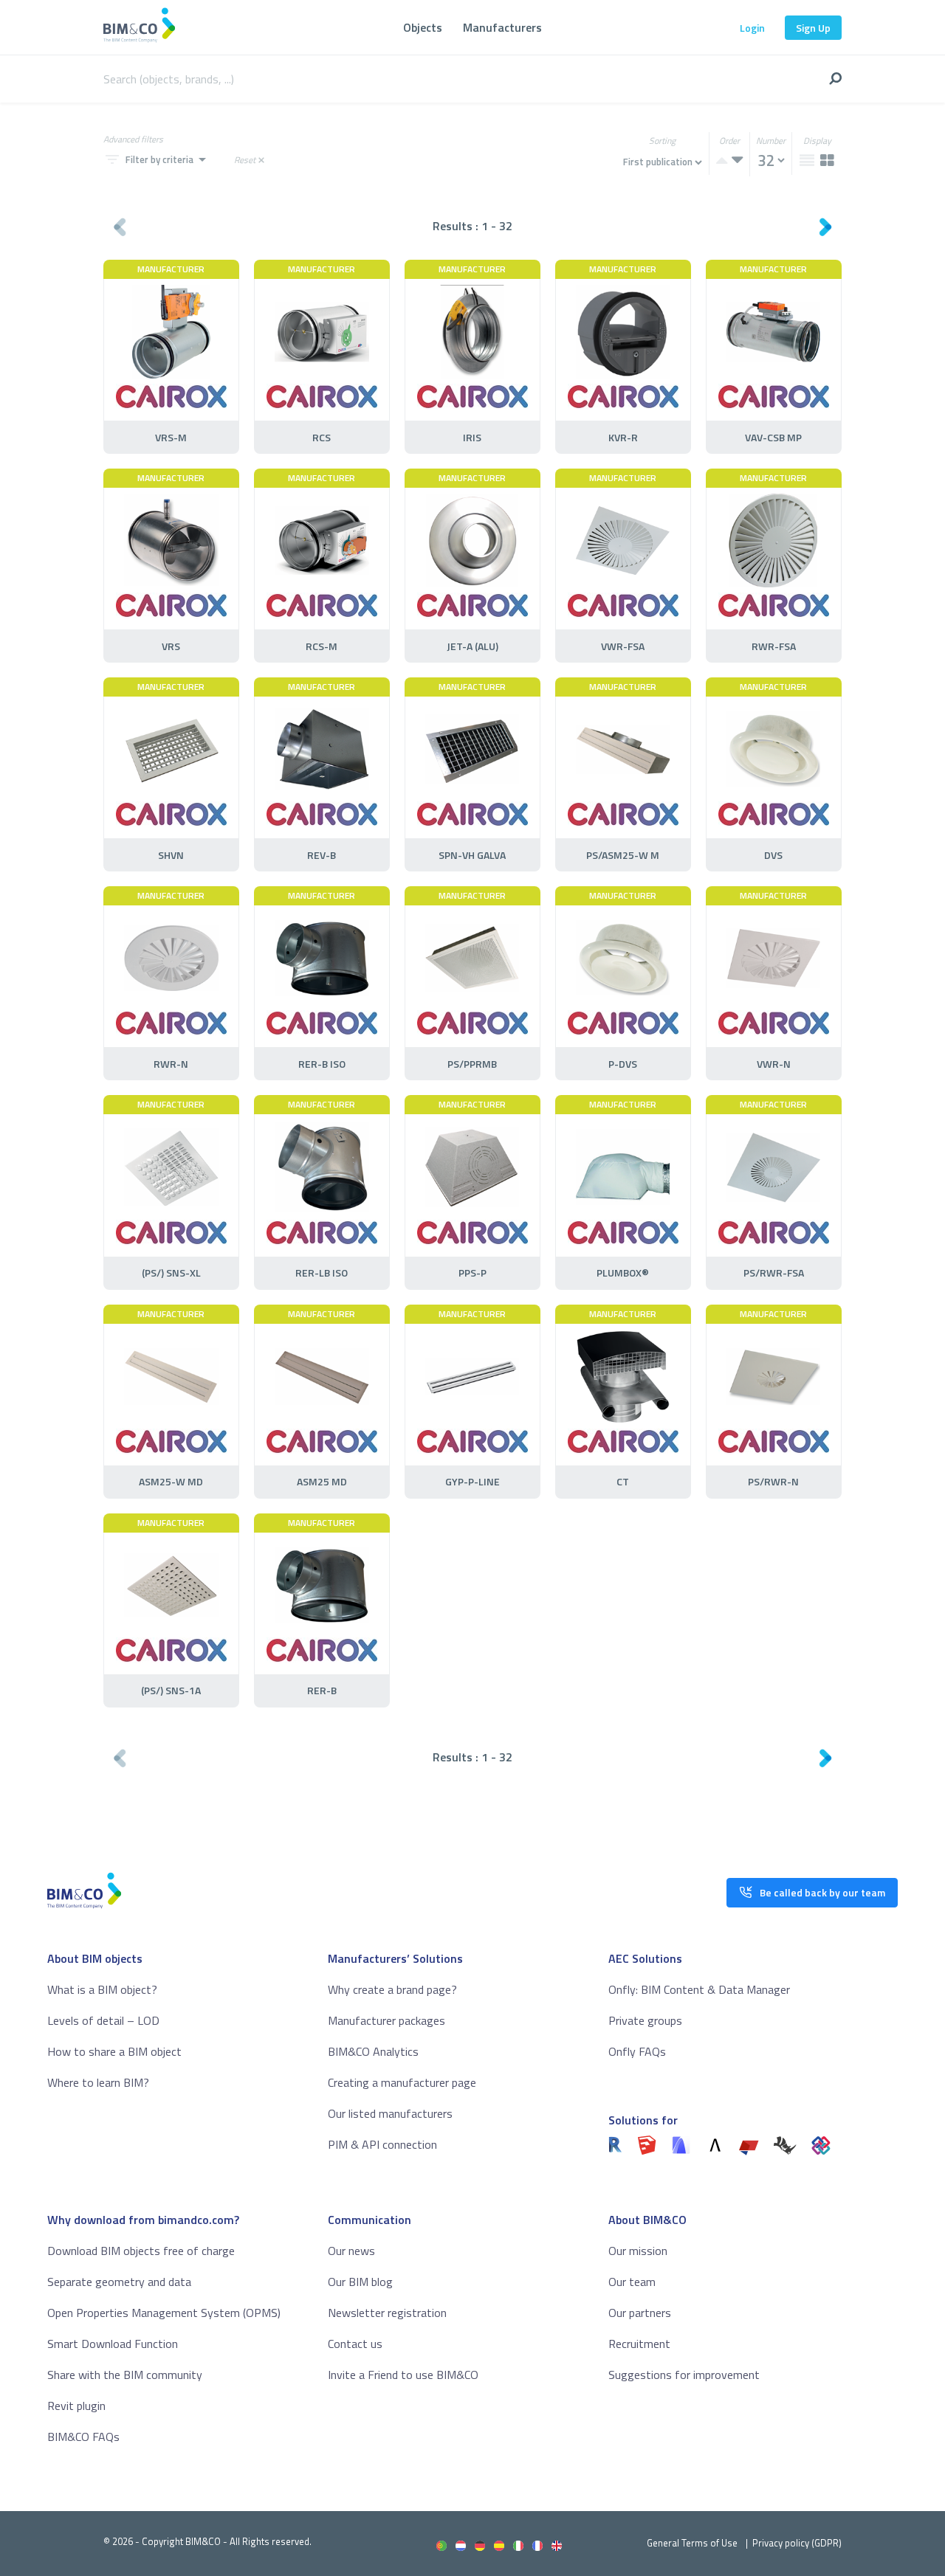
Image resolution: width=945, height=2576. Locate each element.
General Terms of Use (692, 2543)
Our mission (638, 2251)
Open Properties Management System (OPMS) (164, 2313)
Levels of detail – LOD (103, 2020)
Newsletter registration (387, 2313)
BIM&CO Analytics (373, 2051)
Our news (351, 2251)
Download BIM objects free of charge (141, 2251)
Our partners (640, 2313)
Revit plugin (76, 2406)
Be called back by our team (822, 1892)
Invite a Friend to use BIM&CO (403, 2375)
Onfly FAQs (637, 2051)
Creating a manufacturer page (402, 2082)
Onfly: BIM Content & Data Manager (699, 1989)
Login (752, 28)
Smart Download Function (113, 2344)
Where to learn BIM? (98, 2082)
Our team (632, 2282)
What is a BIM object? (102, 1989)
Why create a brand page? (392, 1989)
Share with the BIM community (125, 2375)
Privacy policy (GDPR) (797, 2543)
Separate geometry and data (119, 2282)
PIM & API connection (382, 2144)
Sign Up (813, 28)
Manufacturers (502, 27)
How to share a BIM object (114, 2051)
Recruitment (639, 2344)
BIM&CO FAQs (83, 2437)
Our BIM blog (360, 2282)
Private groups (645, 2020)
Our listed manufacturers (390, 2113)
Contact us (355, 2344)
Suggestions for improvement (684, 2375)
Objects (423, 27)
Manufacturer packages (386, 2020)
